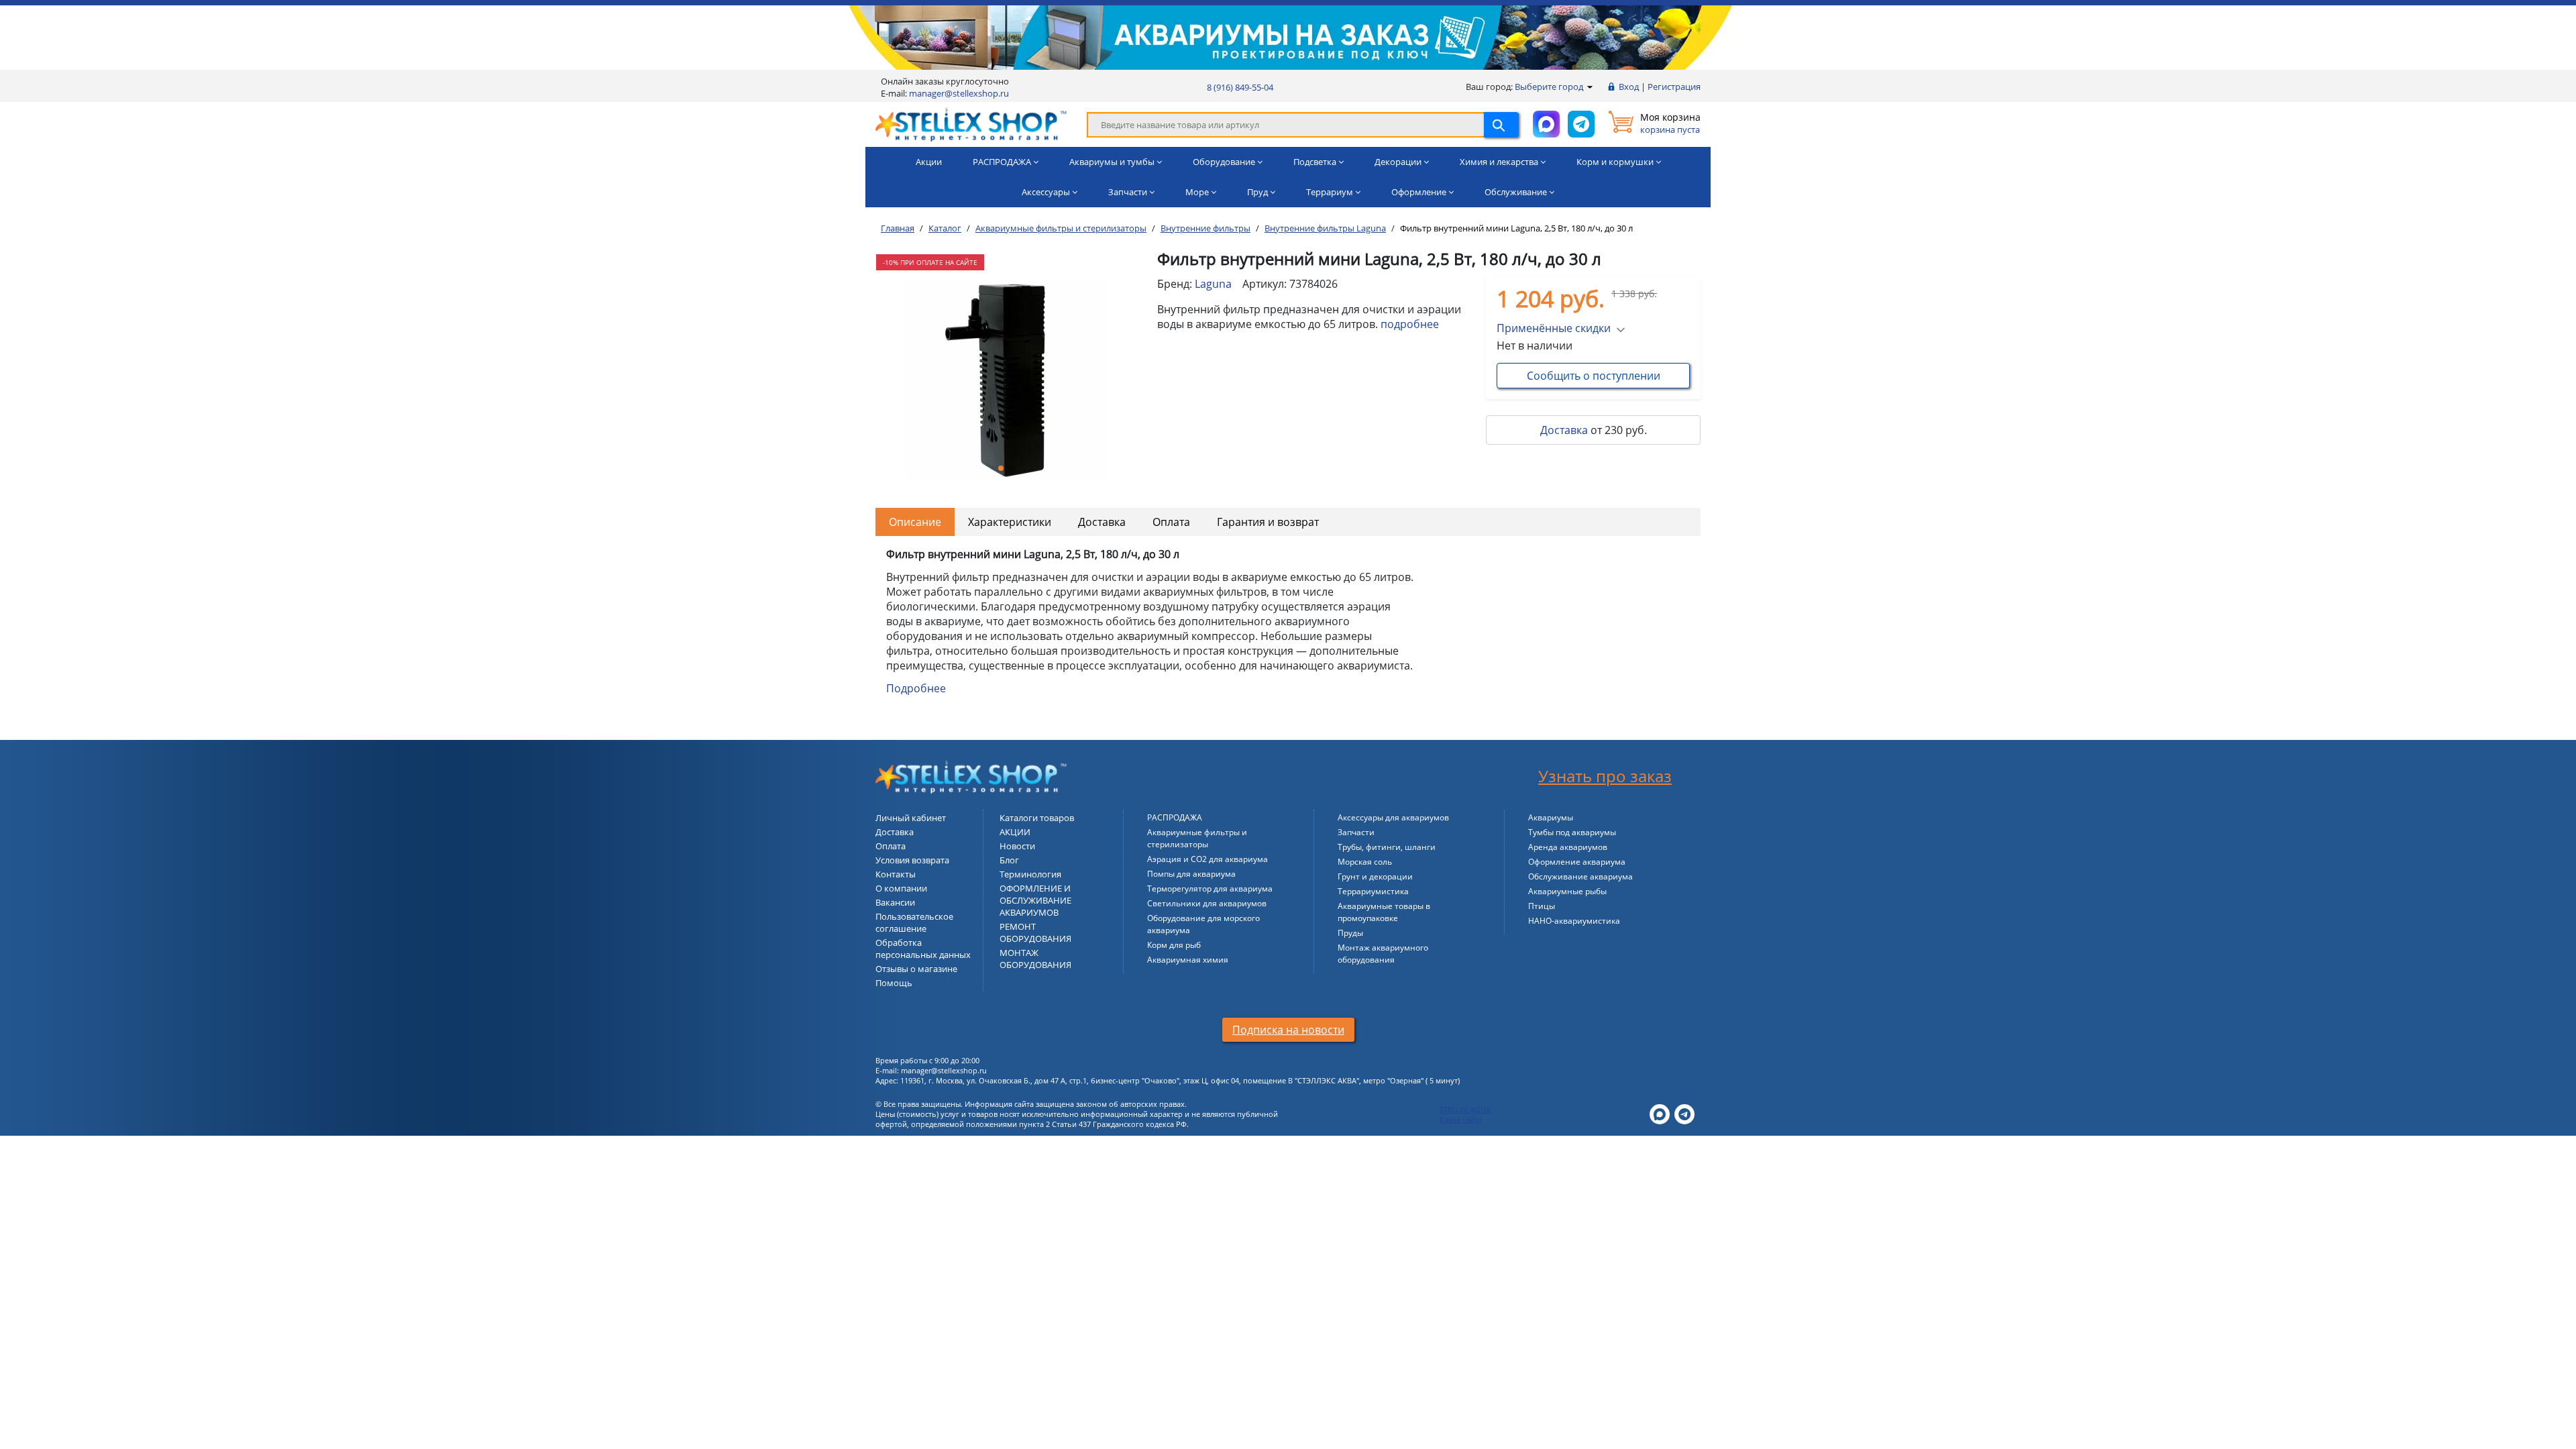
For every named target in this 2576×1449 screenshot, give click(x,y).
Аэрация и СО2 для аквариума (1207, 859)
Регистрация (1674, 87)
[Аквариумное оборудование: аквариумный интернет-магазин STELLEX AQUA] (971, 123)
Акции (929, 162)
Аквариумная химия (1188, 960)
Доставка (1564, 430)
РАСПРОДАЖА (1175, 817)
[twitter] (1660, 1113)
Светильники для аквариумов (1207, 903)
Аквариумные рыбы (1567, 891)
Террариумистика (1373, 891)
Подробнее (916, 688)
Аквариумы (1551, 817)
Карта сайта (1461, 1119)
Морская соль (1365, 862)
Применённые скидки (1554, 328)
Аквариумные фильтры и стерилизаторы (1197, 838)
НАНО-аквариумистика (1574, 921)
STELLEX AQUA (1465, 1109)
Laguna (1213, 284)
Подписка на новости (1288, 1030)
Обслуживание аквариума (1580, 876)
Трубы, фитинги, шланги (1387, 847)
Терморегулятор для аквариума (1210, 889)
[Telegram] (1684, 1113)
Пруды (1350, 933)
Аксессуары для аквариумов (1393, 817)
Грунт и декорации (1375, 876)
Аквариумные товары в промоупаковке (1384, 912)
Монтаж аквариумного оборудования (1383, 954)
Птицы (1542, 906)
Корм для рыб (1174, 945)
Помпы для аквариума (1191, 874)
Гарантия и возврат (1268, 522)
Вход (1629, 87)
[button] (1001, 468)
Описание (915, 522)
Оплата (1171, 522)
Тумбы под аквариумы (1572, 832)
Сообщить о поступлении (1594, 376)
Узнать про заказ (1605, 776)
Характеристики (1010, 522)
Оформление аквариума (1577, 862)
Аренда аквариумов (1568, 847)
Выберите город (1550, 87)
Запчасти (1356, 832)
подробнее (1410, 324)
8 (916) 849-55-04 (1240, 87)
